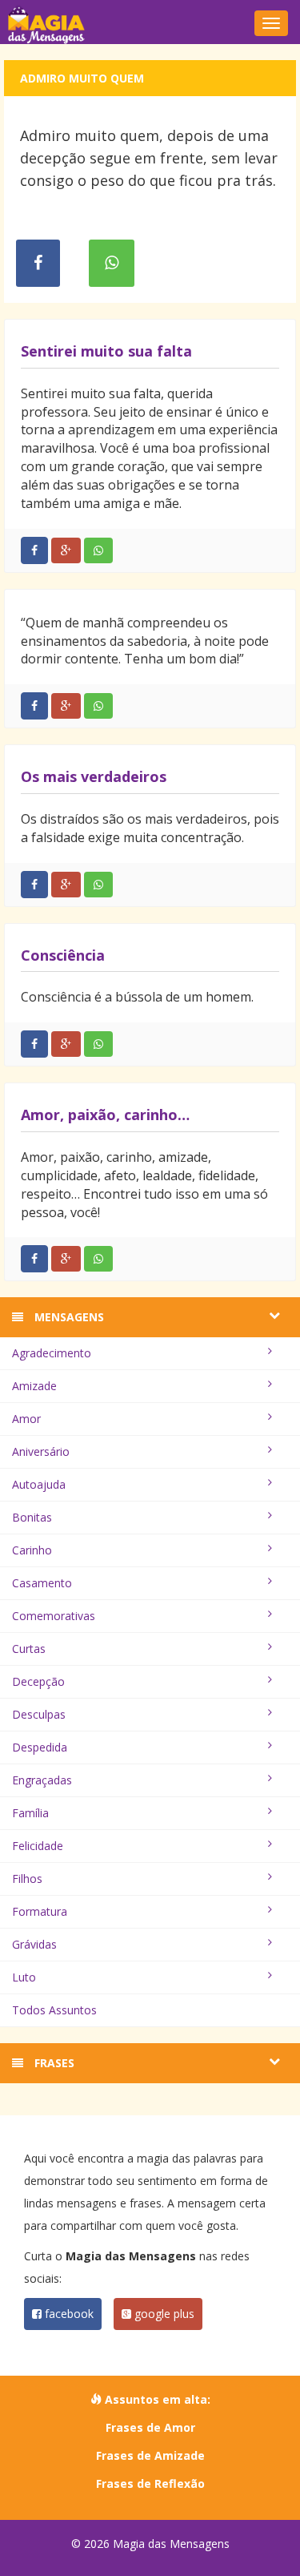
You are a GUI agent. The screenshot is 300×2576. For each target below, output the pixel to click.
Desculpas (39, 1714)
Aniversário (41, 1451)
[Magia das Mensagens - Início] (150, 24)
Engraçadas (42, 1780)
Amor (26, 1419)
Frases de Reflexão (150, 2483)
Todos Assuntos (54, 2010)
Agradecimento (52, 1353)
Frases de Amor (150, 2427)
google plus (163, 2314)
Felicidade (38, 1846)
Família (30, 1813)
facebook (68, 2314)
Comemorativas (54, 1616)
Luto (24, 1977)
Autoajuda (39, 1484)
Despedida (40, 1747)
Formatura (40, 1911)
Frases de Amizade (150, 2455)
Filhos (27, 1879)
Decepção (38, 1681)
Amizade (34, 1386)
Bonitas (32, 1517)
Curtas (29, 1649)
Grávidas (34, 1944)
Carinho (32, 1550)
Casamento (42, 1583)
